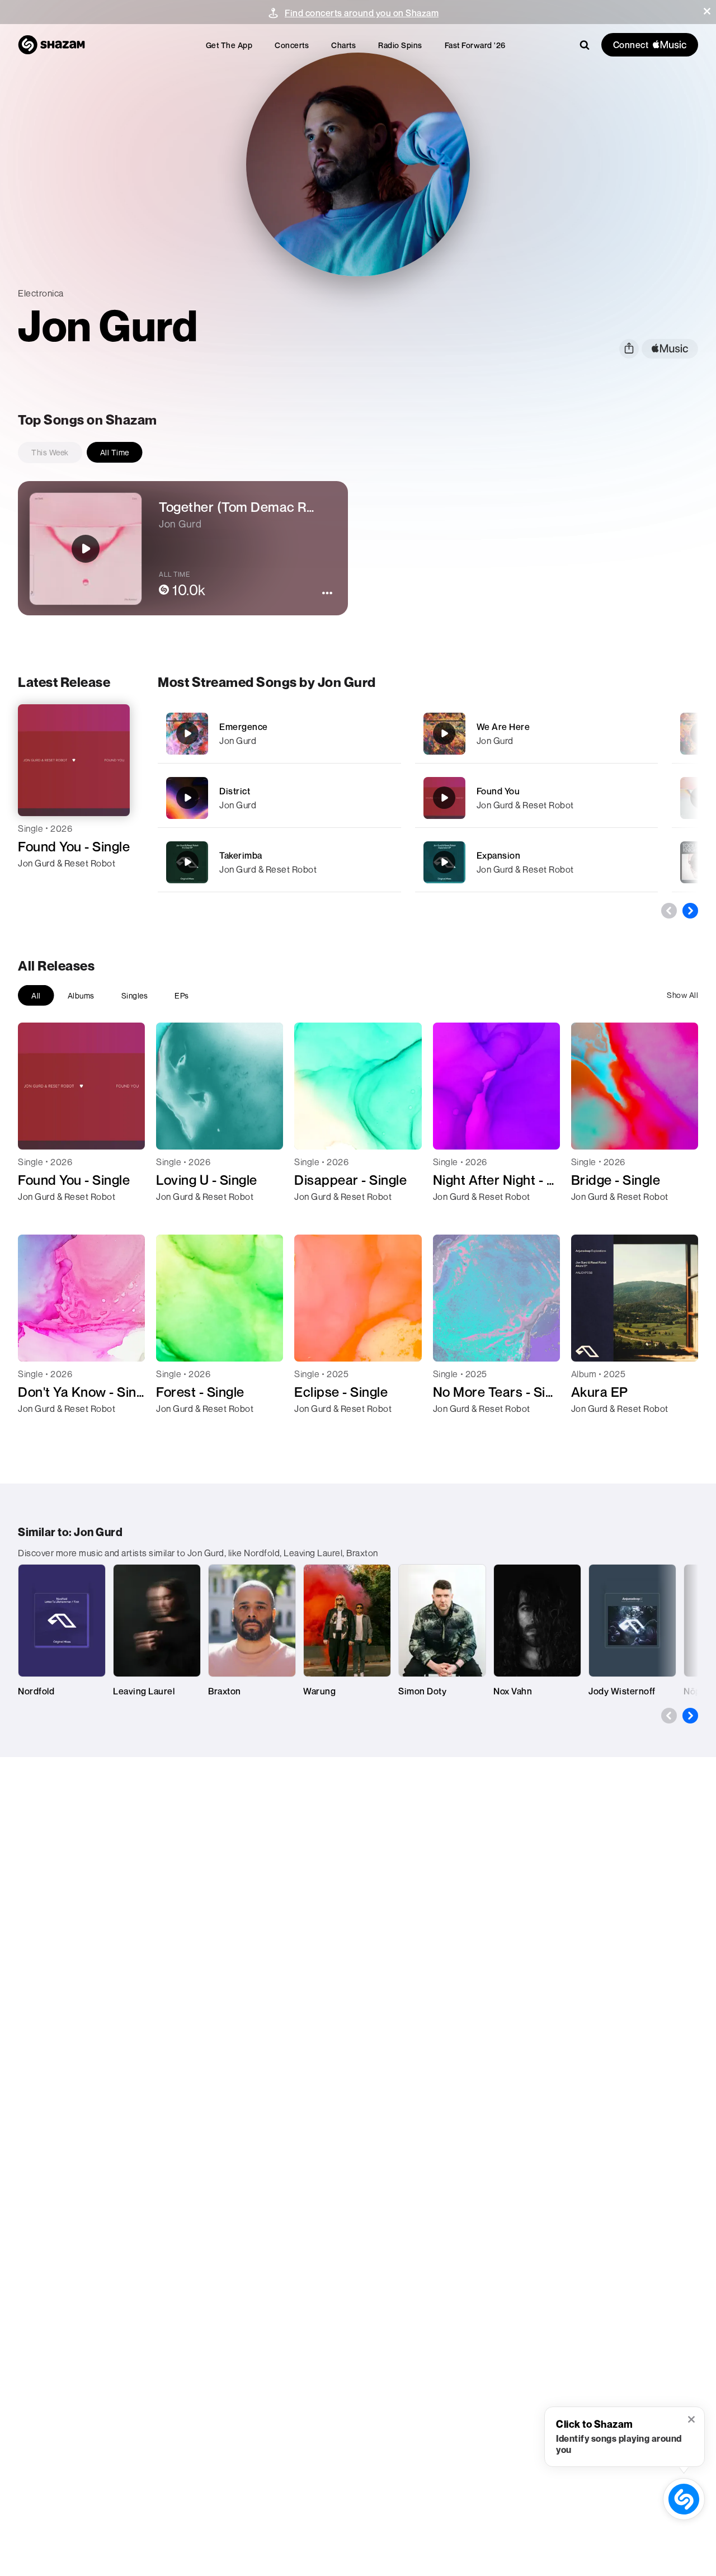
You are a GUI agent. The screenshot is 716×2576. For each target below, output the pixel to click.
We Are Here (503, 727)
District (235, 791)
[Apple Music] (38, 883)
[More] (386, 733)
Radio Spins (400, 45)
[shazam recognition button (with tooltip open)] (684, 2499)
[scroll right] (690, 911)
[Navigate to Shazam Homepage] (51, 45)
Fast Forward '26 (475, 45)
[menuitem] (229, 45)
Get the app (229, 45)
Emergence (244, 727)
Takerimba (241, 855)
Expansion (499, 855)
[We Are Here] (537, 734)
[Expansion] (537, 862)
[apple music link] (670, 349)
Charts (343, 45)
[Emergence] (279, 734)
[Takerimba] (279, 862)
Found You (498, 791)
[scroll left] (669, 911)
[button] (707, 11)
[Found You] (537, 798)
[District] (279, 798)
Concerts (292, 45)
